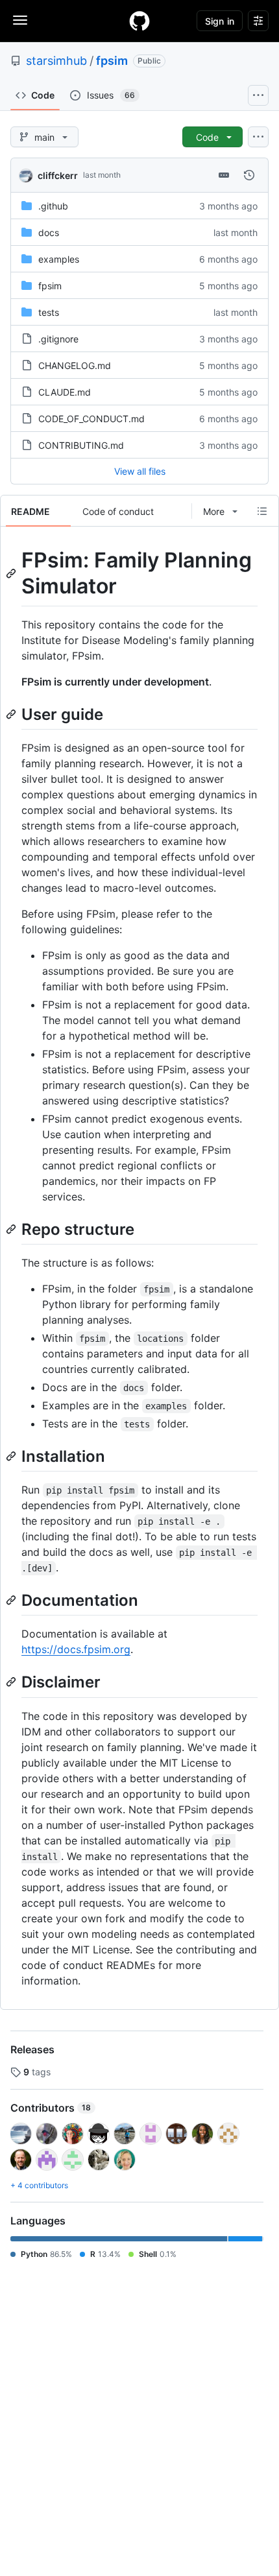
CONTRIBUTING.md (81, 445)
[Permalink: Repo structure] (12, 1229)
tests (49, 312)
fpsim (112, 61)
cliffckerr (58, 175)
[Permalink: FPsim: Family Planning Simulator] (12, 573)
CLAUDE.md (65, 392)
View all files (140, 471)
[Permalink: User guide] (12, 714)
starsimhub (56, 61)
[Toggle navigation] (20, 20)
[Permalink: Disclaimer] (12, 1682)
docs (49, 233)
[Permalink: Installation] (12, 1456)
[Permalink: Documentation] (12, 1600)
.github (53, 206)
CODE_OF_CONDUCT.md (91, 419)
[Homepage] (139, 21)
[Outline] (262, 511)
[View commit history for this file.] (249, 175)
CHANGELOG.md (75, 365)
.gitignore (58, 339)
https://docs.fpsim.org (76, 1649)
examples (59, 259)
